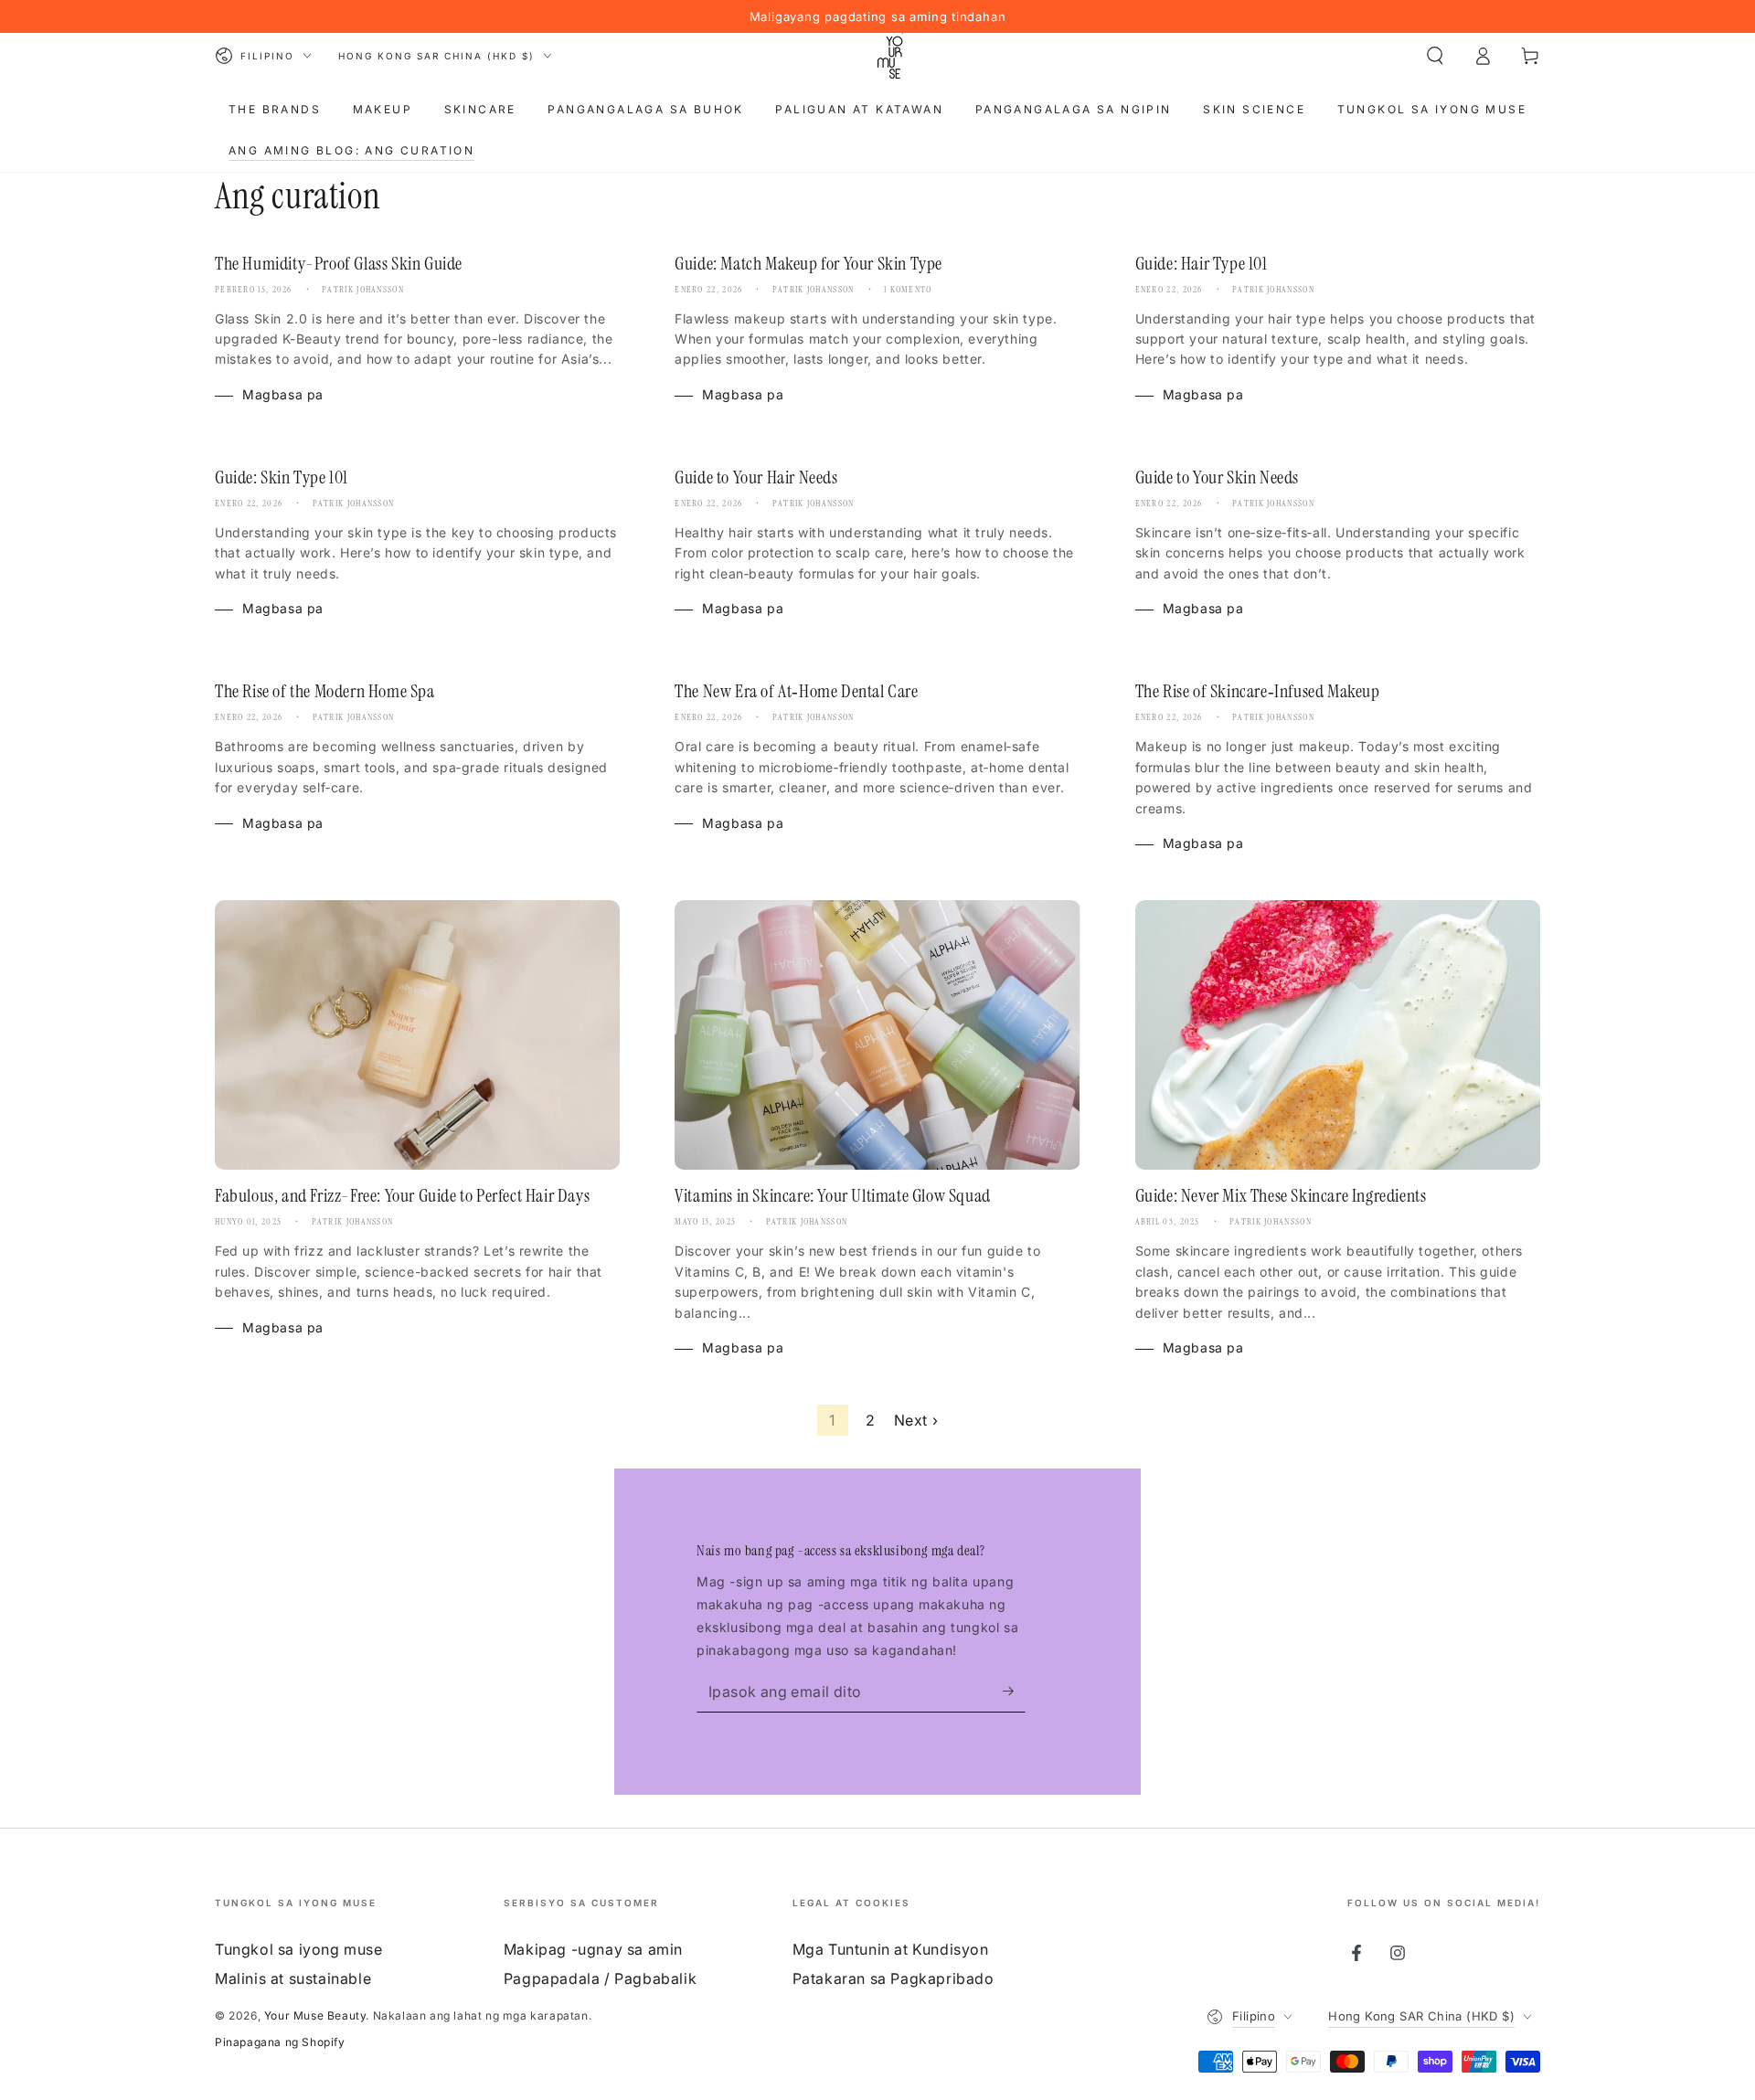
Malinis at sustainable (293, 1978)
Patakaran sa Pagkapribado (893, 1978)
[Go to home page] (890, 56)
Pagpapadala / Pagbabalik (600, 1978)
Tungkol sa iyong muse (299, 1949)
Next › (916, 1420)
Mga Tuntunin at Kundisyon (891, 1949)
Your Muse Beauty (315, 2015)
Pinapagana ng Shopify (280, 2042)
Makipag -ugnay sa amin (593, 1949)
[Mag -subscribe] (1014, 1692)
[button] (1435, 56)
